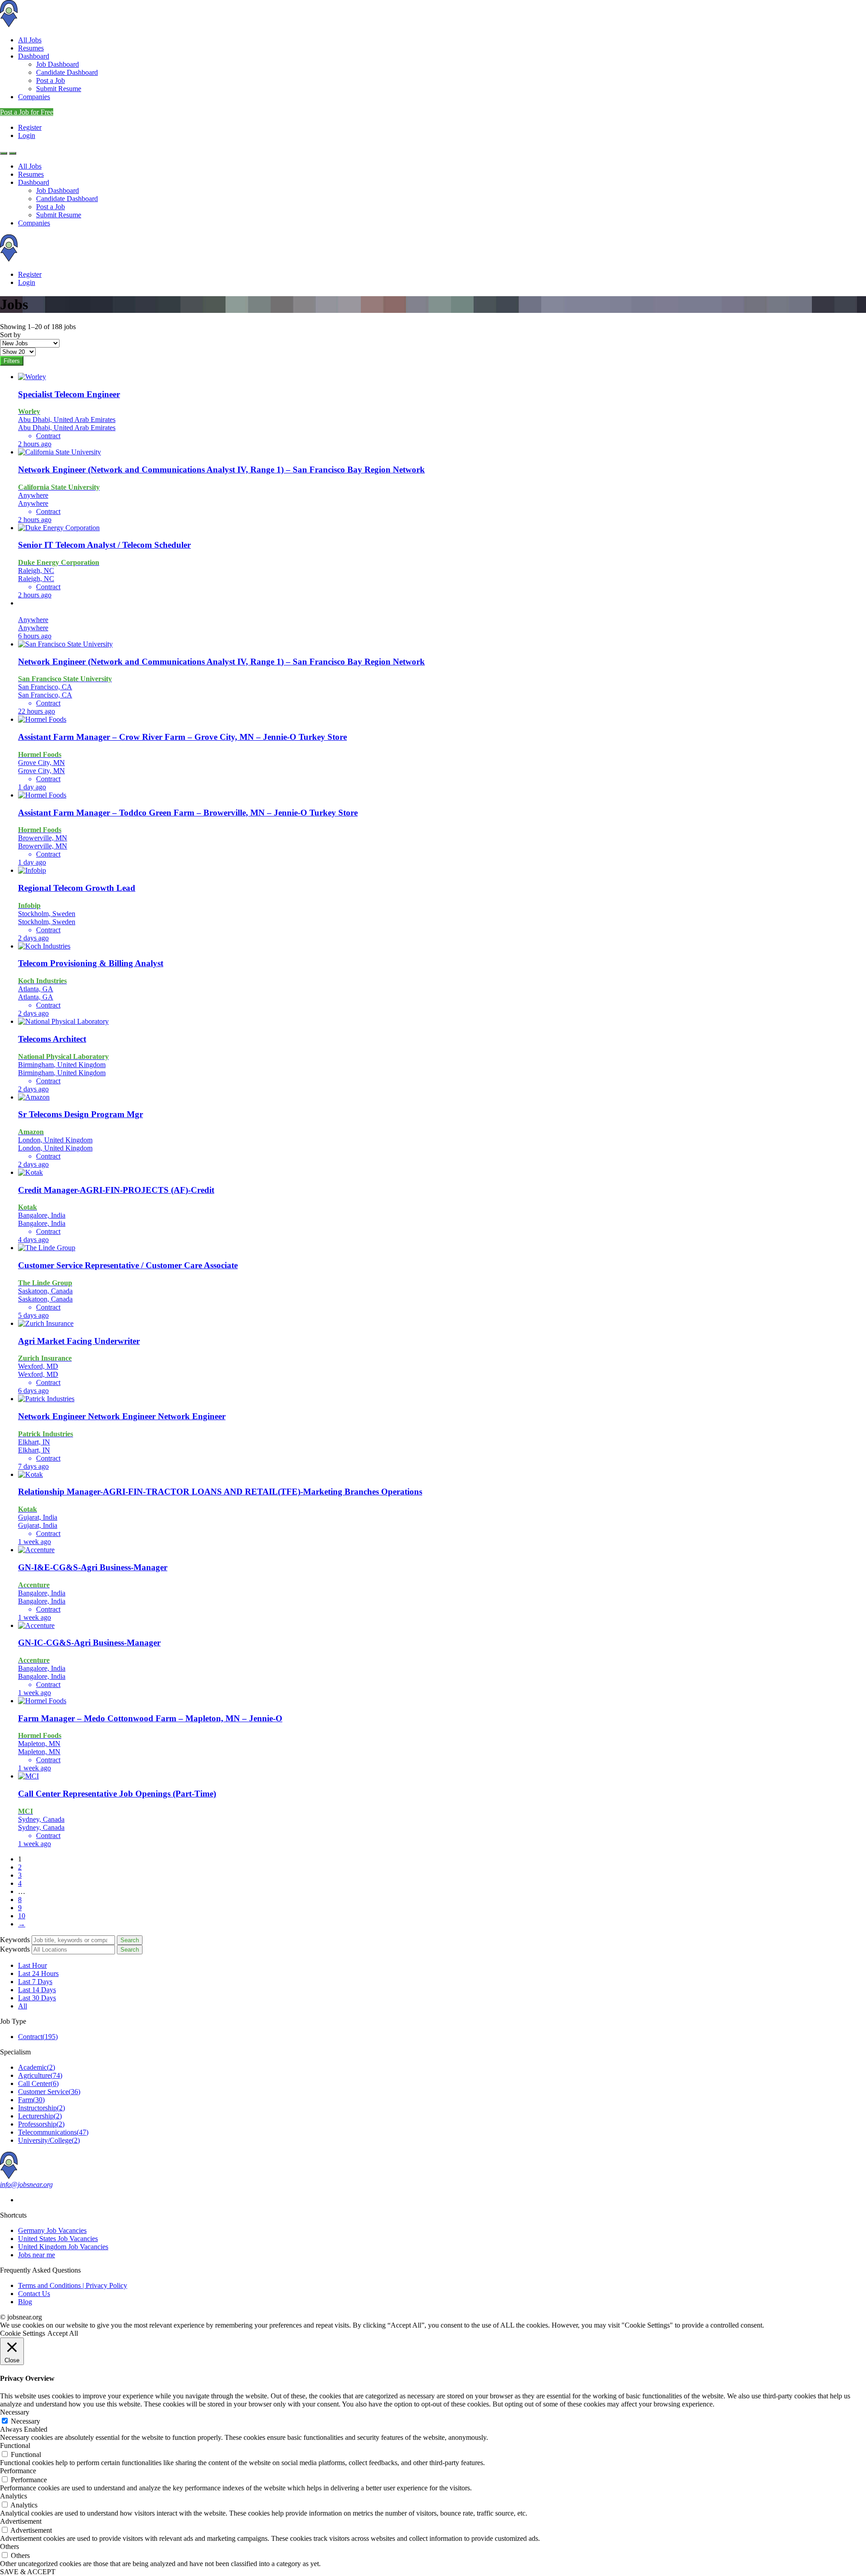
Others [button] (9, 2546)
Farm (31, 2100)
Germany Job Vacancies (52, 2230)
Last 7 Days (35, 1982)
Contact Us (34, 2294)
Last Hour (32, 1965)
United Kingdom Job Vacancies (63, 2247)
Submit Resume (59, 89)
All (23, 2006)
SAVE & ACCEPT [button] (28, 2572)
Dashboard (34, 56)
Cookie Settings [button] (23, 2333)
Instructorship (41, 2108)
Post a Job (51, 80)
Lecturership (40, 2116)
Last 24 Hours (38, 1973)
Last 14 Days (37, 1990)
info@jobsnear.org (26, 2184)
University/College (49, 2140)
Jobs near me (37, 2255)
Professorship (41, 2124)
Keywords (15, 1940)
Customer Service (49, 2092)
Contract (38, 2037)
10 (22, 1916)
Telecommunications (53, 2132)
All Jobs (30, 40)
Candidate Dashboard (67, 72)
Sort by (10, 335)
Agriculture (40, 2075)
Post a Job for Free (27, 112)
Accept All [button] (63, 2333)
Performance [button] (18, 2471)
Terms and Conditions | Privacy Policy (73, 2285)
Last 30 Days (37, 1998)
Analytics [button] (14, 2496)
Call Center (38, 2083)
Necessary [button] (15, 2412)
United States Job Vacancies (58, 2239)
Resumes (31, 48)
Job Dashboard (58, 64)
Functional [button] (15, 2445)
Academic (37, 2067)
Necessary (25, 2421)
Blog (25, 2302)
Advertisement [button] (21, 2521)
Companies (34, 97)
